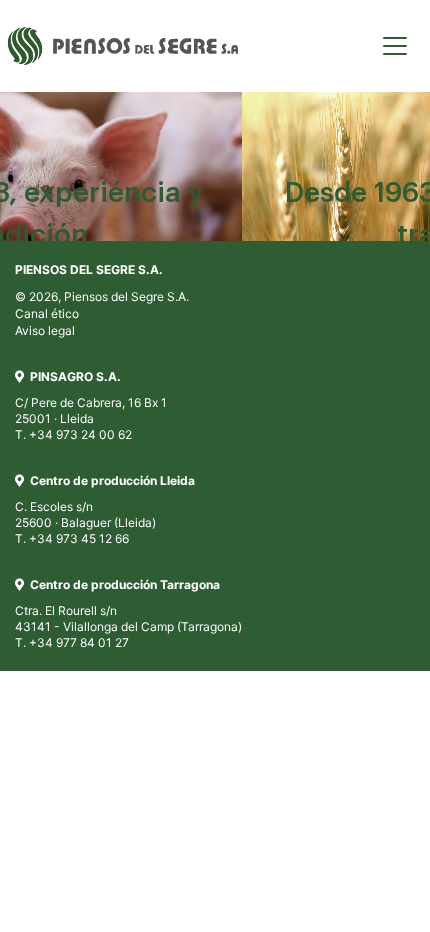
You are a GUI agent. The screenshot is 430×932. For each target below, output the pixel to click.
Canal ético (47, 313)
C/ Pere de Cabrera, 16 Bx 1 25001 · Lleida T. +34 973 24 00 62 (91, 405)
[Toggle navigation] (395, 46)
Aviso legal (45, 330)
